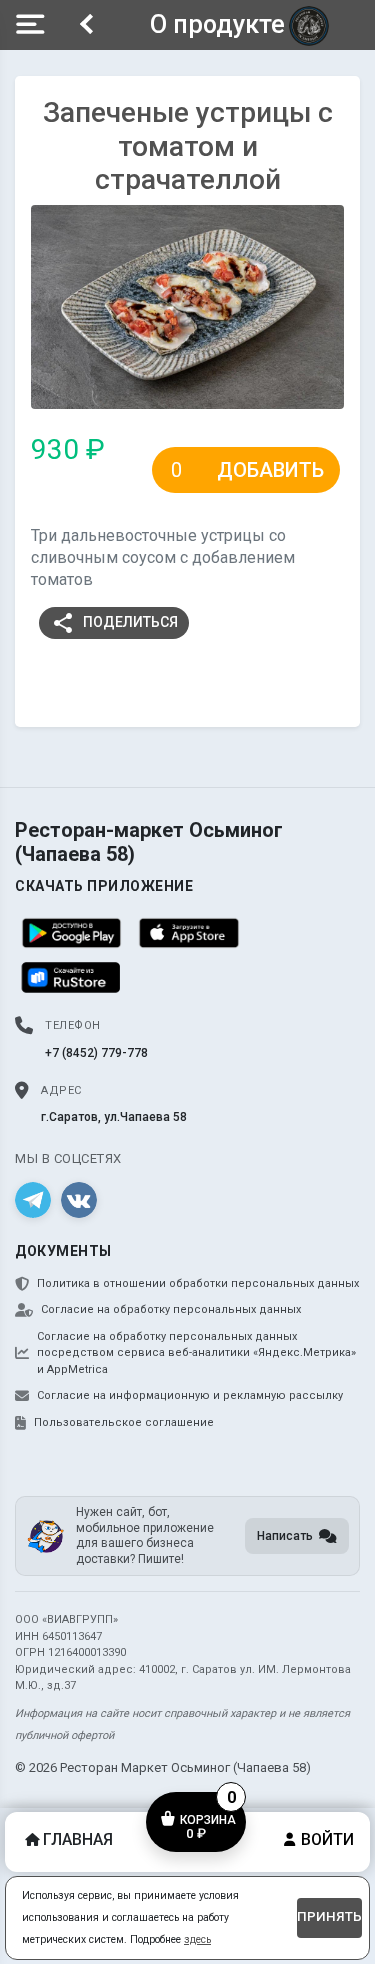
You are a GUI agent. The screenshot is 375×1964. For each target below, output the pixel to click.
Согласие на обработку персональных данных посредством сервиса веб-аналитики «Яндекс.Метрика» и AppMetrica (196, 1353)
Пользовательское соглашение (124, 1422)
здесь (197, 1939)
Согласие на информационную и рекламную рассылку (190, 1395)
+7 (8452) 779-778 (96, 1053)
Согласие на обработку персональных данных (171, 1309)
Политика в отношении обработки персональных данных (198, 1283)
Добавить (270, 470)
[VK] (79, 1200)
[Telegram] (33, 1200)
